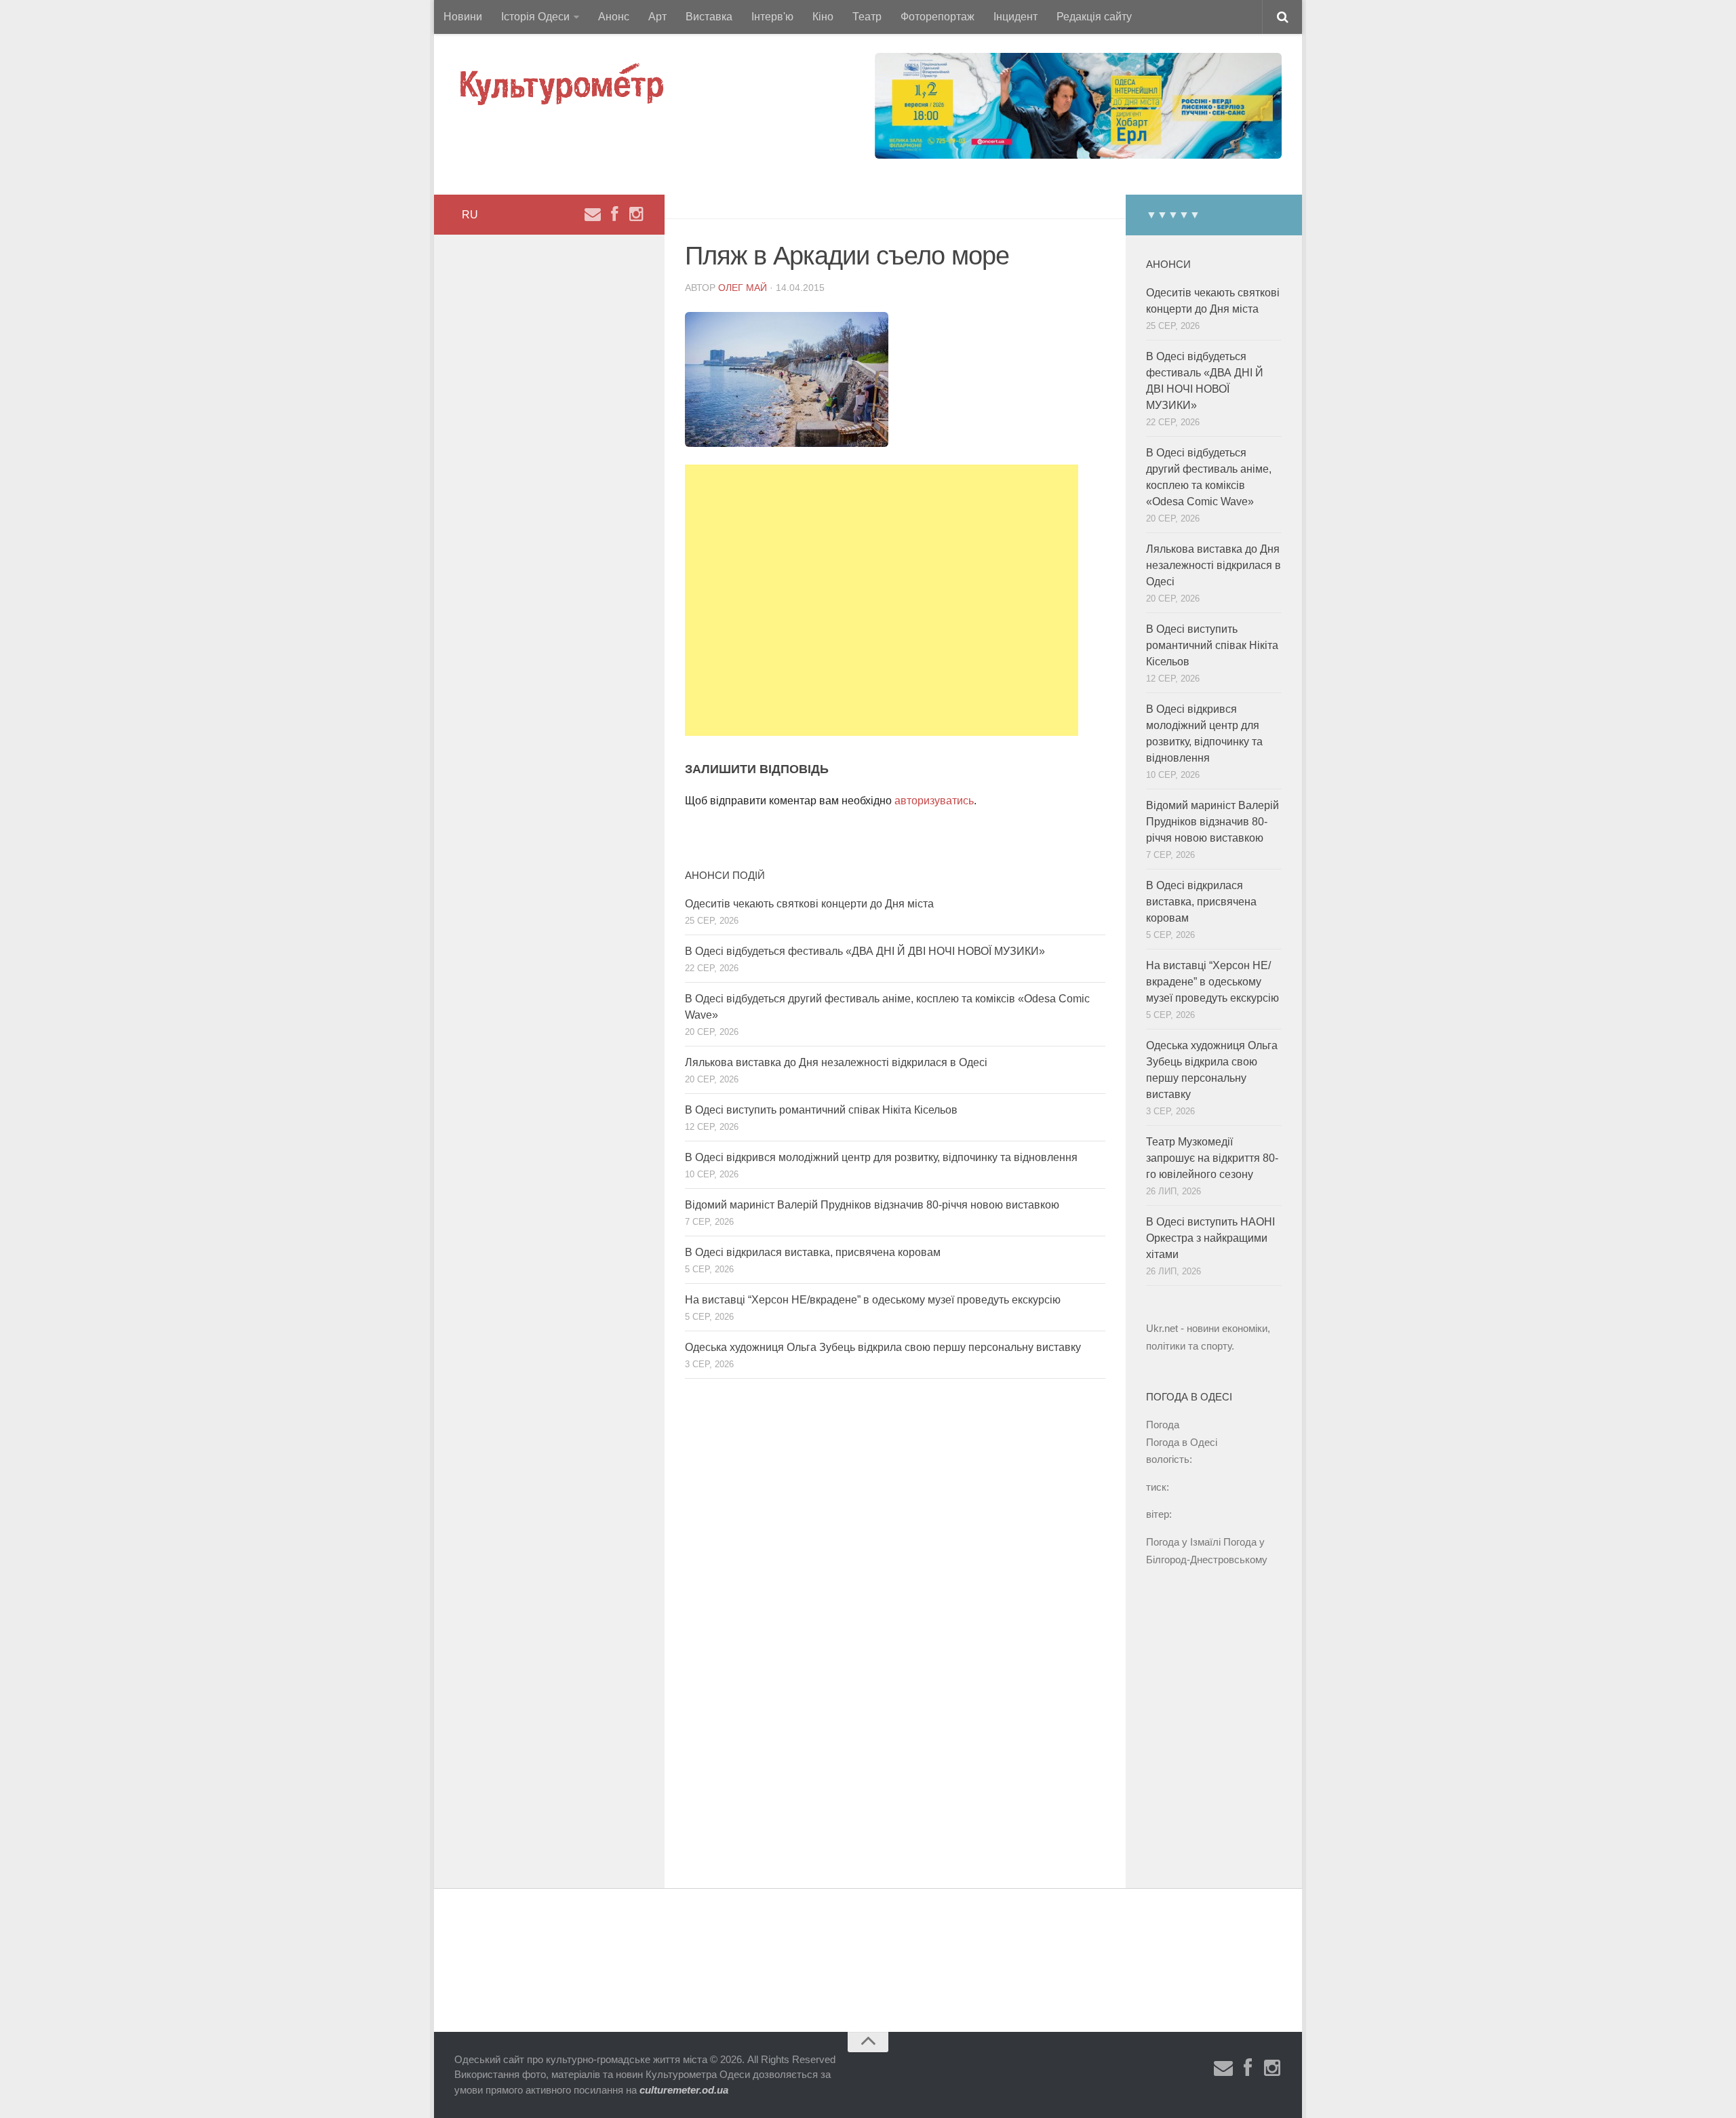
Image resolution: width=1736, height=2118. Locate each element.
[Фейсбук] (614, 214)
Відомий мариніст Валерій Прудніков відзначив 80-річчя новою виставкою (872, 1205)
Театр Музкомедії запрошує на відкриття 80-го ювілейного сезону (1212, 1158)
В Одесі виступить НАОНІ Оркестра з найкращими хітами (1210, 1238)
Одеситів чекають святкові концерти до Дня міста (809, 904)
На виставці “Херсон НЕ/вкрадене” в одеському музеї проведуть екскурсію (873, 1300)
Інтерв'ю (772, 17)
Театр (867, 17)
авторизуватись (934, 801)
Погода (1163, 1425)
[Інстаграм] (636, 214)
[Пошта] (593, 214)
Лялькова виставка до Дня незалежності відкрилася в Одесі (836, 1062)
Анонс (614, 17)
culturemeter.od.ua (684, 2090)
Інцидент (1015, 17)
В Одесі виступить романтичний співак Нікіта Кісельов (821, 1110)
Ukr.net (1162, 1328)
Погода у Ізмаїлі (1183, 1542)
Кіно (823, 17)
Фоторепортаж (938, 17)
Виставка (709, 17)
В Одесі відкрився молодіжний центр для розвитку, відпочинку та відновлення (881, 1157)
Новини (463, 17)
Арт (657, 17)
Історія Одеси (535, 17)
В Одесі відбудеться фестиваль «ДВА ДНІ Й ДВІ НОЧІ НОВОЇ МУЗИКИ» (865, 951)
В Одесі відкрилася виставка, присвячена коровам (813, 1252)
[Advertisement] (882, 600)
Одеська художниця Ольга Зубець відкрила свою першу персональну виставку (883, 1347)
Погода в (1182, 1442)
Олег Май (743, 288)
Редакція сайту (1094, 17)
